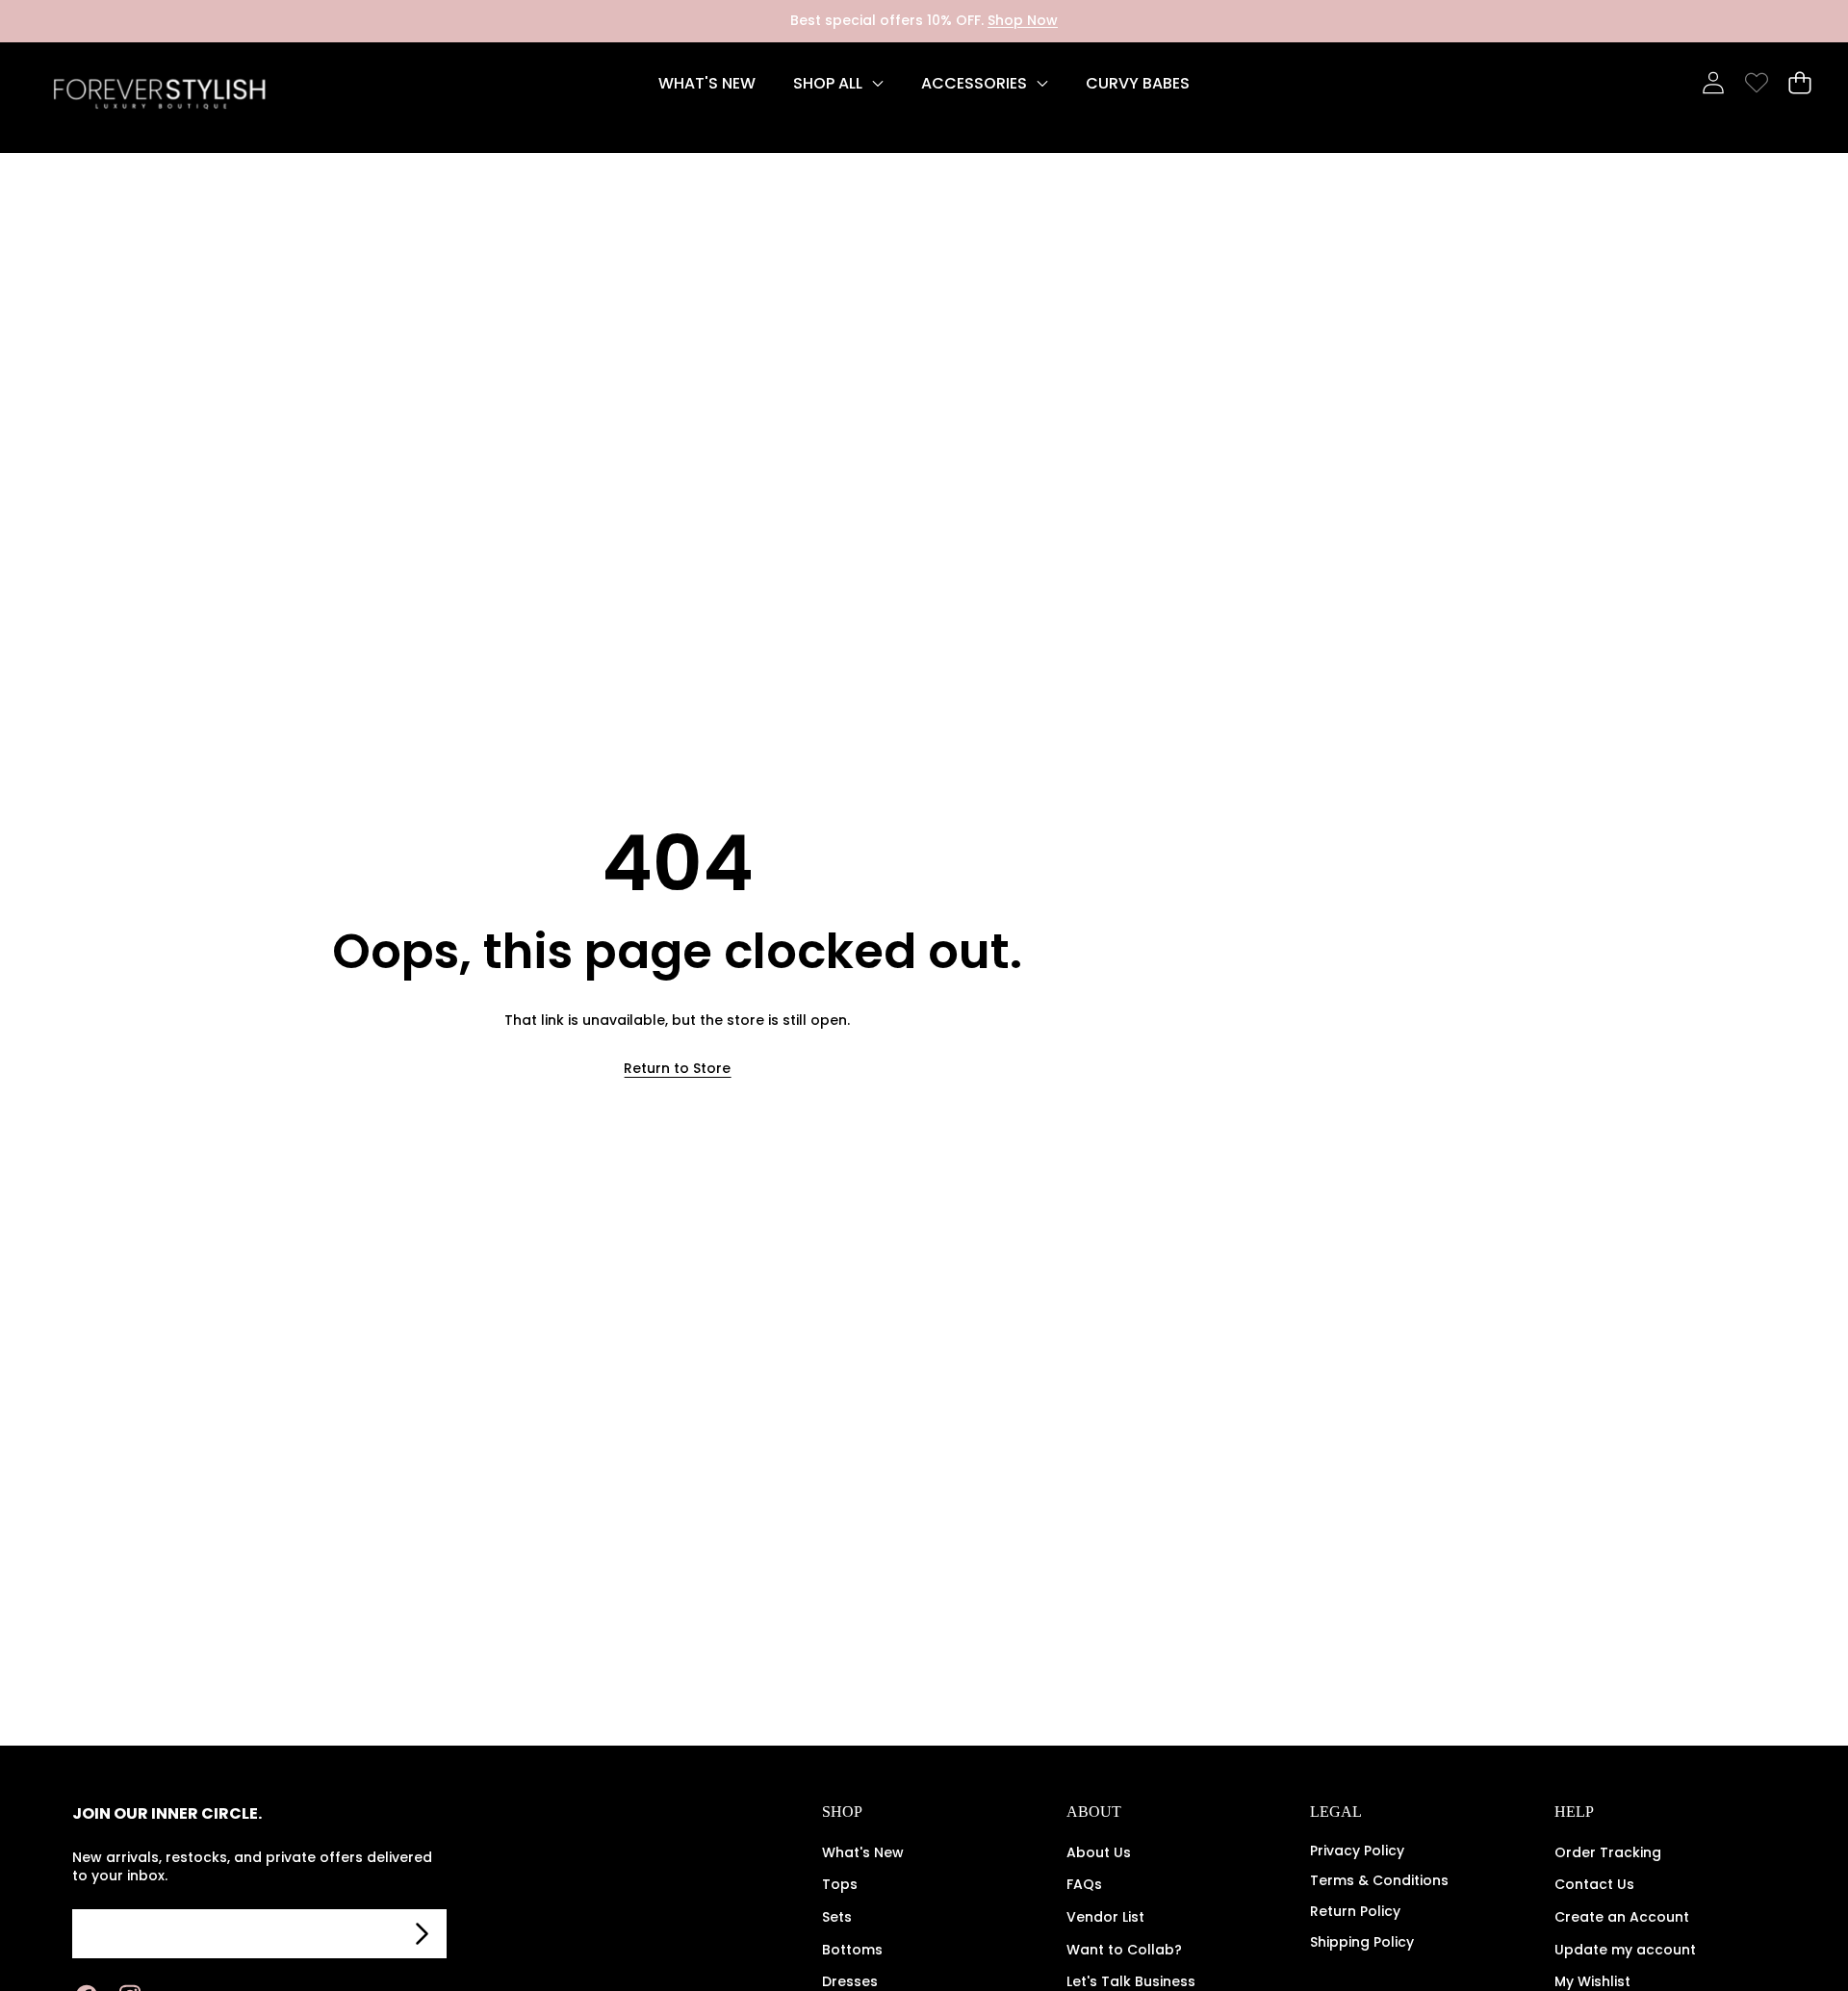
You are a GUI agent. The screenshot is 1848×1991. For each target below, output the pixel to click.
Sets (837, 1917)
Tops (840, 1884)
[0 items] (1799, 83)
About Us (1099, 1852)
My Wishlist (1592, 1981)
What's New (863, 1852)
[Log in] (1713, 83)
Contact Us (1594, 1884)
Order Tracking (1608, 1852)
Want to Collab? (1124, 1950)
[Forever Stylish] (159, 98)
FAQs (1084, 1884)
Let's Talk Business (1131, 1981)
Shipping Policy (1362, 1942)
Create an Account (1622, 1917)
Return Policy (1355, 1911)
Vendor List (1105, 1917)
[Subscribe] (423, 1934)
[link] (1756, 83)
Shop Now (1023, 20)
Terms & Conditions (1379, 1880)
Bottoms (852, 1950)
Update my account (1625, 1950)
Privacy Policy (1357, 1851)
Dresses (850, 1981)
